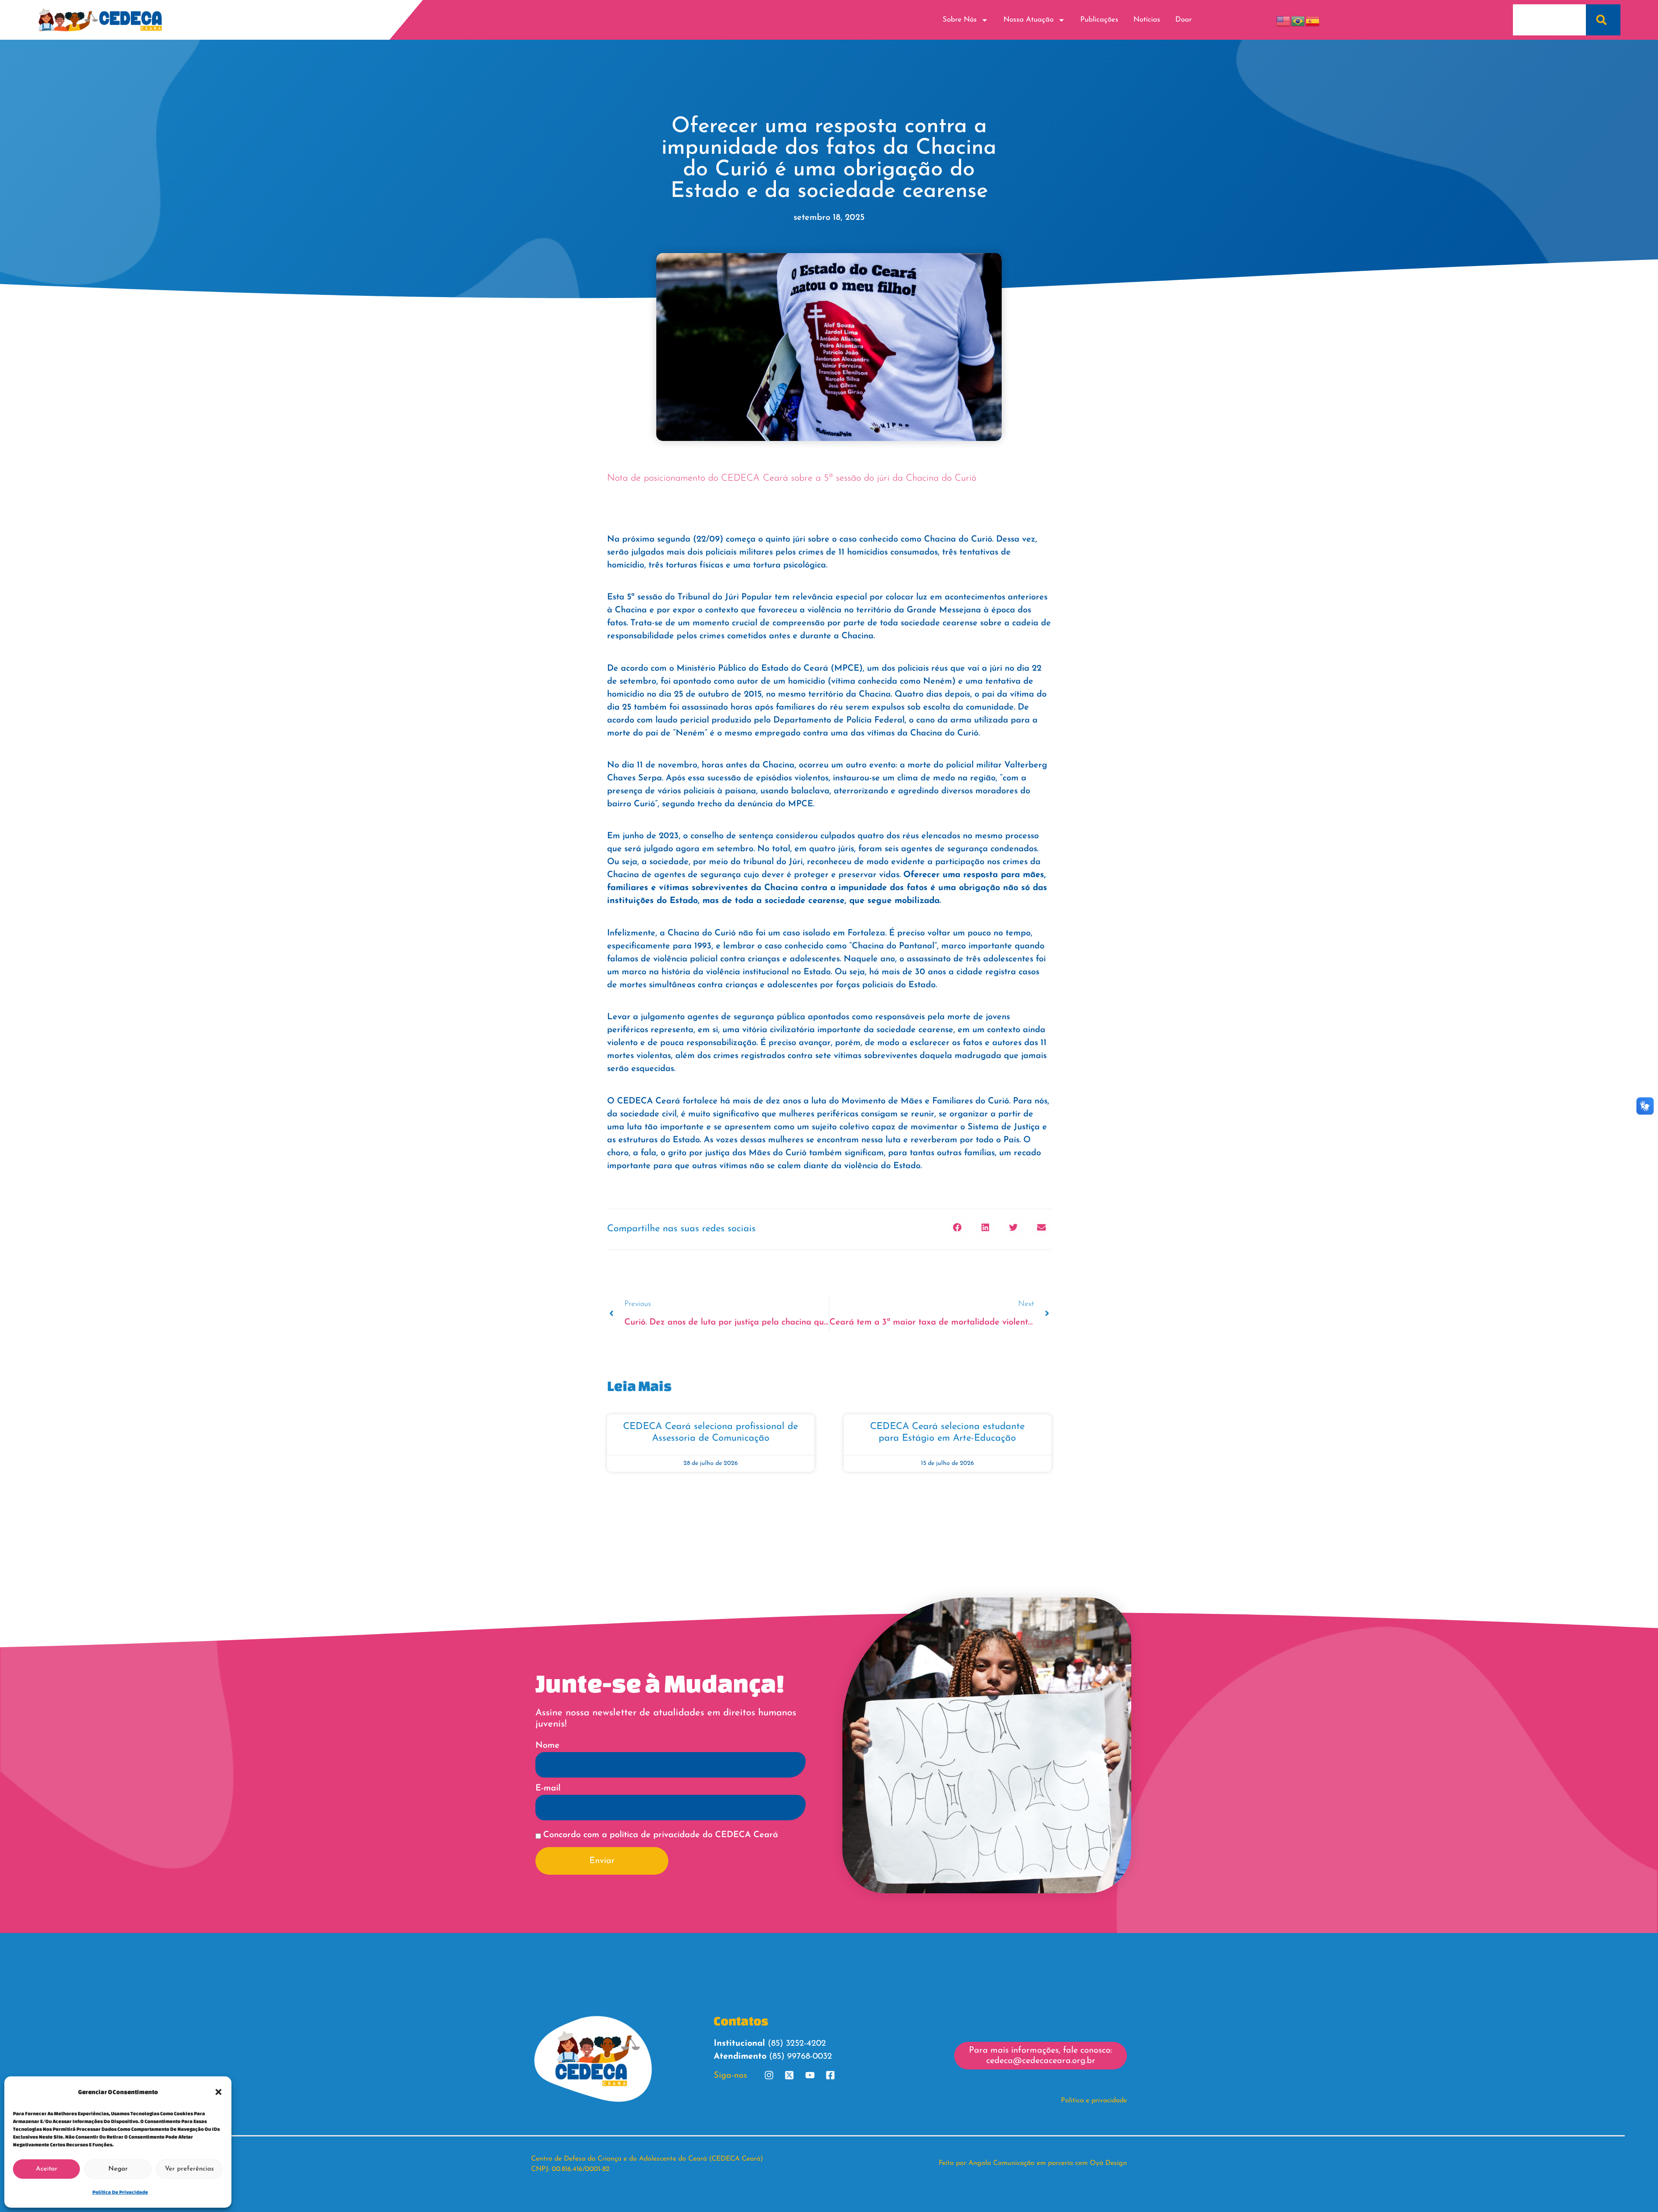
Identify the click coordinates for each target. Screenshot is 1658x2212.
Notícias (1147, 20)
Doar (1183, 20)
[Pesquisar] (1603, 20)
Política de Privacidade (120, 2192)
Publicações (1099, 20)
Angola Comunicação (1001, 2163)
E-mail (548, 1788)
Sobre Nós (960, 20)
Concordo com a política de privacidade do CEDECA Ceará (661, 1835)
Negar (118, 2169)
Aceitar (47, 2169)
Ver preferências (189, 2169)
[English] (1284, 20)
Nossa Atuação (1028, 20)
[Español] (1313, 20)
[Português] (1298, 20)
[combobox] (1549, 20)
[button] (218, 2092)
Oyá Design (1108, 2163)
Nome (547, 1746)
